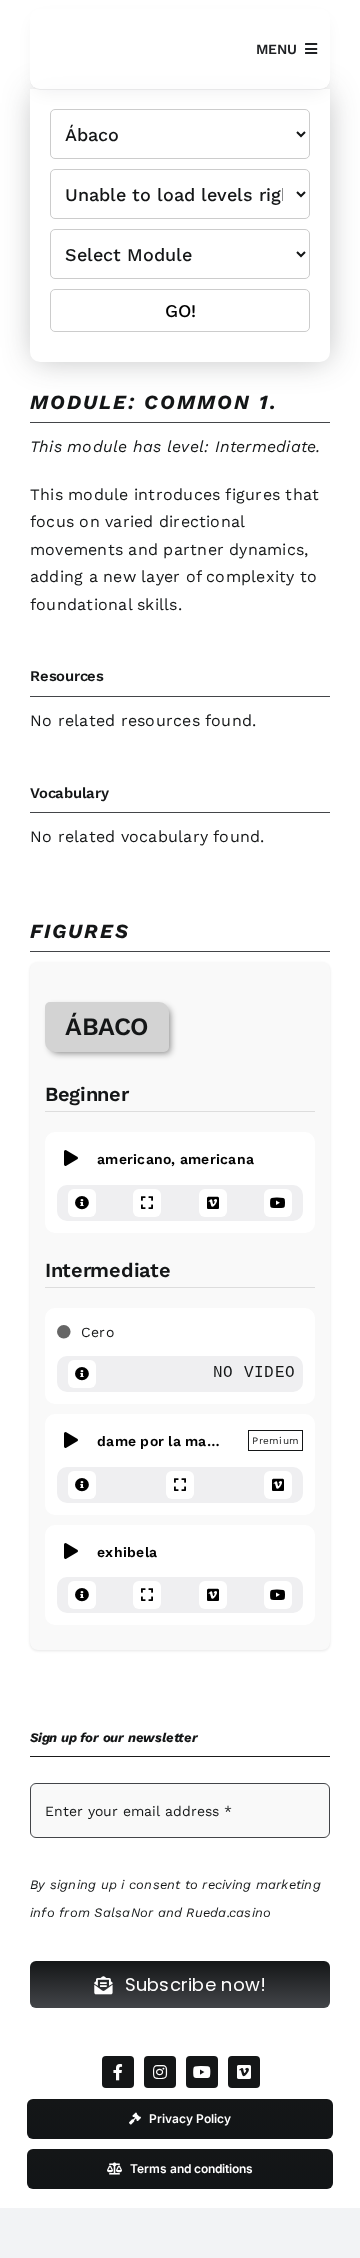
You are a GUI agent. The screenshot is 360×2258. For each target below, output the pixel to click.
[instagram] (160, 2072)
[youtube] (202, 2072)
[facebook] (118, 2072)
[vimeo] (244, 2072)
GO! (180, 310)
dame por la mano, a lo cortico (154, 1440)
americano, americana (167, 1159)
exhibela (119, 1551)
